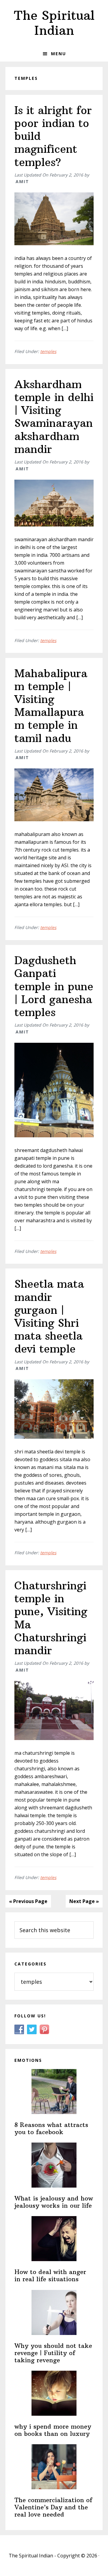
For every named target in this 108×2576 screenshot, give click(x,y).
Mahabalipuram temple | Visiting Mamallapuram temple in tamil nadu (51, 706)
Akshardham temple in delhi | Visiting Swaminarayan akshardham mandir (54, 417)
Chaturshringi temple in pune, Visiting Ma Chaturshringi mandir (51, 1618)
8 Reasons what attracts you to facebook (51, 2128)
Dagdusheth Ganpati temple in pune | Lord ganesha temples (54, 986)
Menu (58, 54)
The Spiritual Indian (54, 23)
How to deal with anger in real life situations (50, 2275)
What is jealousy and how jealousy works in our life (54, 2202)
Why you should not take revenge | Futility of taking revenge (53, 2353)
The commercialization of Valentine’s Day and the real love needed (53, 2507)
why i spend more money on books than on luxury (53, 2430)
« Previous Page (28, 1901)
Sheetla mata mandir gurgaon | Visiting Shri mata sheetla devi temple (49, 1316)
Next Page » (84, 1901)
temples (48, 351)
